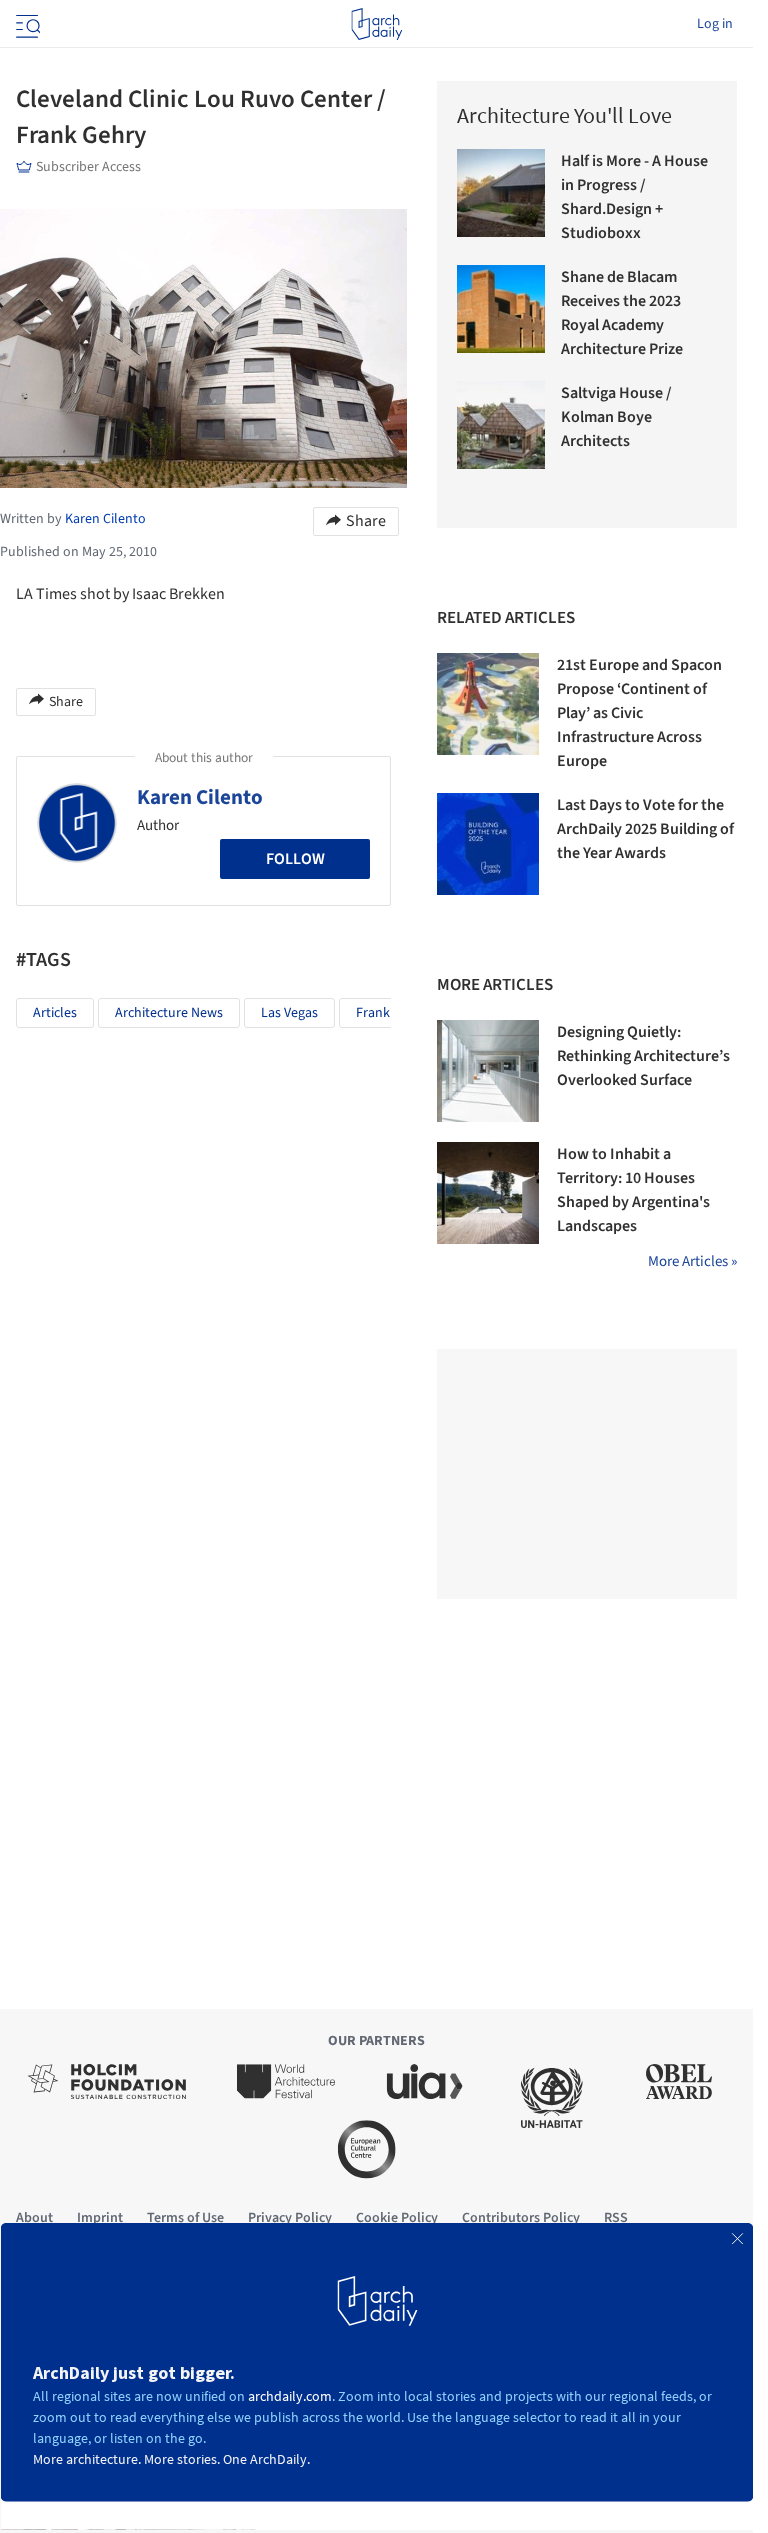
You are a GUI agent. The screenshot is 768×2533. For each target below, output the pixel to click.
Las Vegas (289, 1013)
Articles (55, 1013)
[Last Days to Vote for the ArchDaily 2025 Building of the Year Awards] (488, 844)
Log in (715, 24)
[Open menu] (26, 24)
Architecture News (169, 1013)
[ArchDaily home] (376, 24)
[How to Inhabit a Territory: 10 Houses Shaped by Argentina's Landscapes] (488, 1193)
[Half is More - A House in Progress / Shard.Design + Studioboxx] (501, 193)
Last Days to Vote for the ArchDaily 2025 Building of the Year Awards (645, 829)
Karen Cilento (200, 797)
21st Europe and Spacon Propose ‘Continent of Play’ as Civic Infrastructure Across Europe (639, 713)
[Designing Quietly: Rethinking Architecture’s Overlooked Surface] (488, 1071)
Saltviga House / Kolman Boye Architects (616, 417)
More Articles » (692, 1261)
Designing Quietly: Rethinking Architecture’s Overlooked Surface (643, 1056)
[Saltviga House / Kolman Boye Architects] (501, 425)
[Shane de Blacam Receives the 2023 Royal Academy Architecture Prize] (501, 309)
